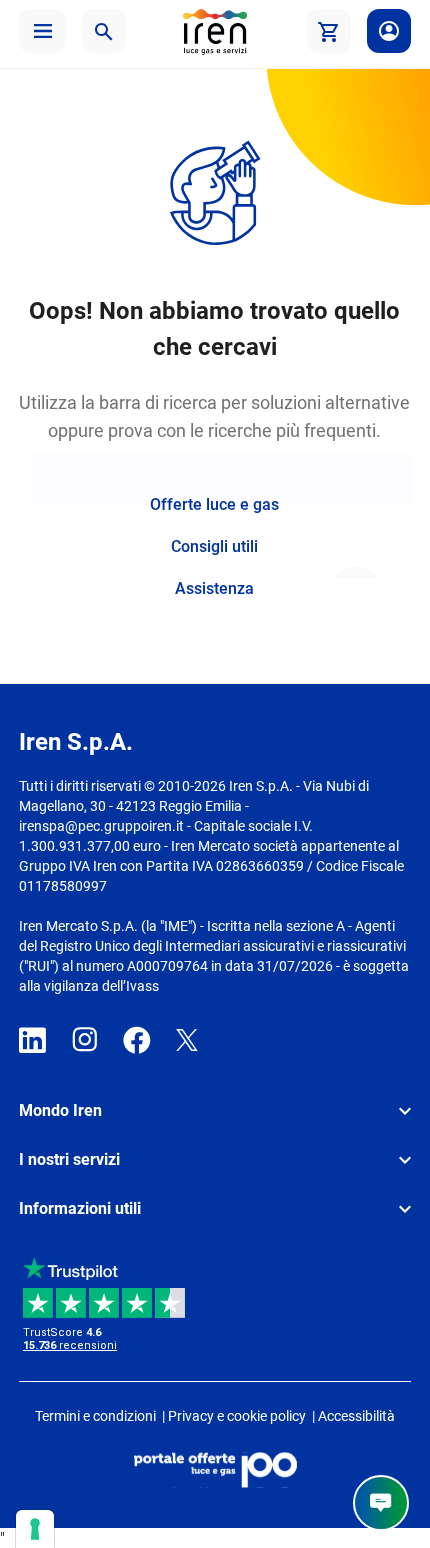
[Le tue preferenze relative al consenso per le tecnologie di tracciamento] (35, 1529)
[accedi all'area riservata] (389, 31)
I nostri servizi (69, 1159)
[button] (42, 31)
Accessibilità (356, 1416)
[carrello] (329, 31)
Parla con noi (381, 1503)
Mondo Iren (60, 1110)
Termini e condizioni (95, 1416)
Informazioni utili (80, 1208)
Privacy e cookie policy (237, 1416)
